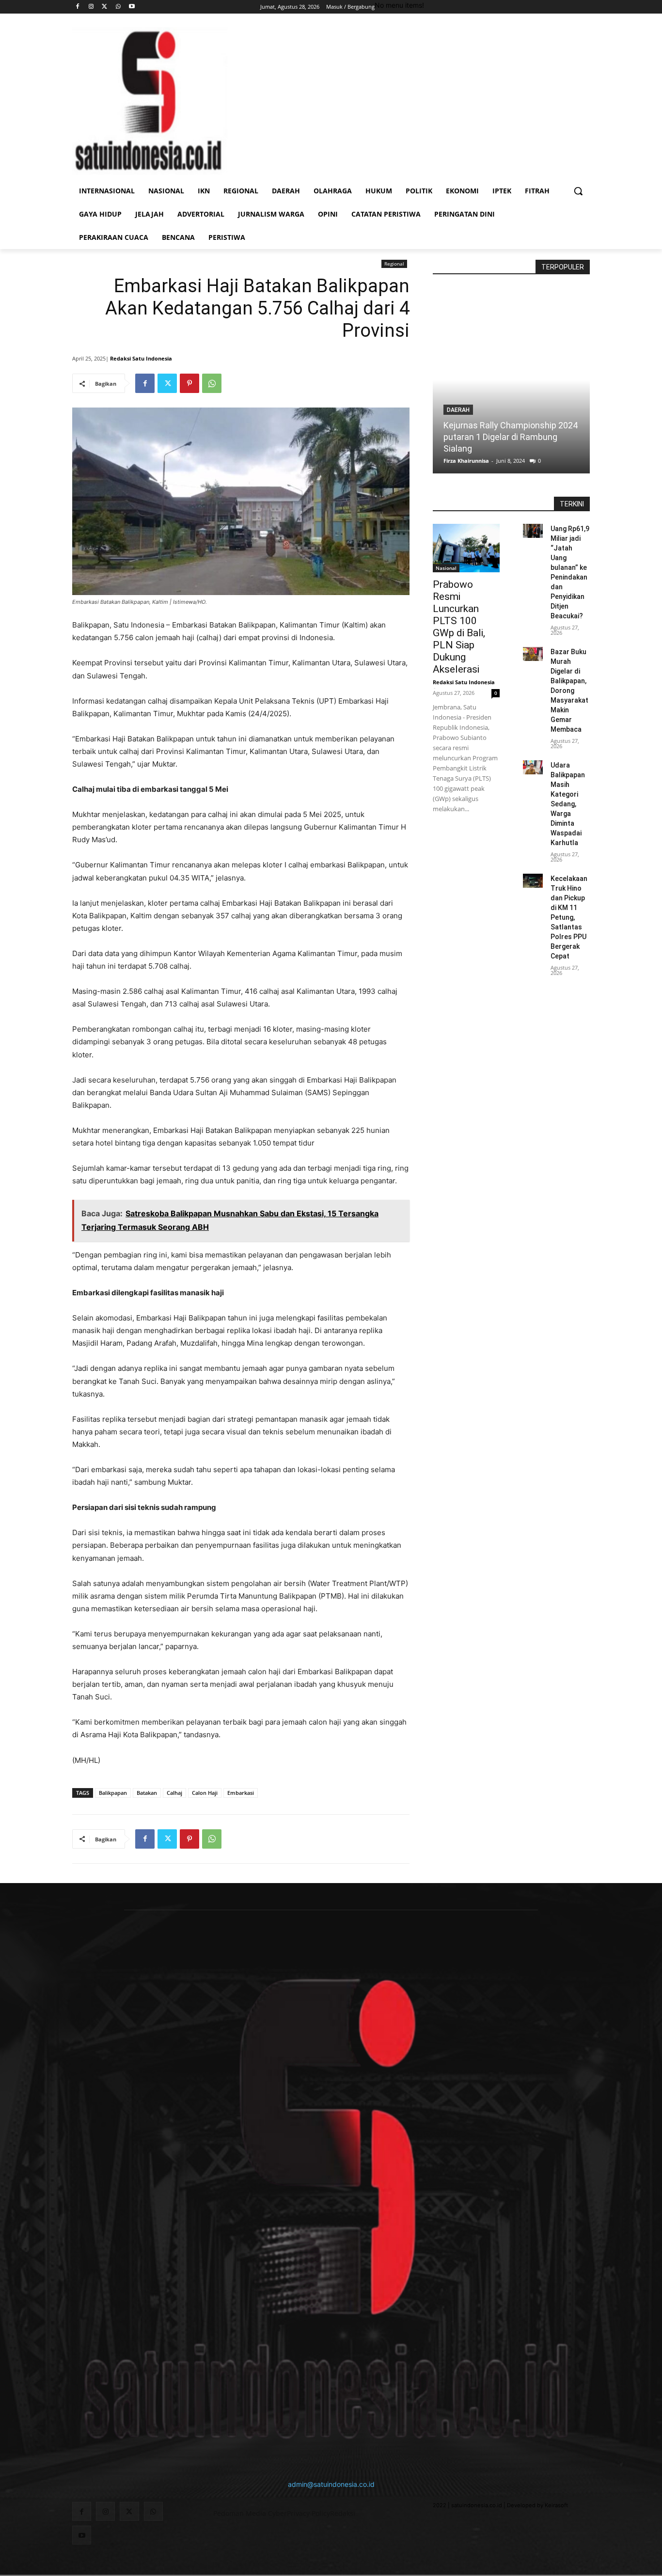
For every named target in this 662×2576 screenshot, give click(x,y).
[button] (578, 191)
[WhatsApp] (118, 7)
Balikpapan (113, 1793)
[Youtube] (132, 7)
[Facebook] (78, 7)
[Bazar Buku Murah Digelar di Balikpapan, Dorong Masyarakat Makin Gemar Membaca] (533, 654)
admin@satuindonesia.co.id (331, 2484)
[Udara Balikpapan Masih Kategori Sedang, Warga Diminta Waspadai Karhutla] (533, 767)
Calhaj (174, 1793)
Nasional (446, 568)
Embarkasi (241, 1793)
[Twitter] (105, 7)
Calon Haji (205, 1793)
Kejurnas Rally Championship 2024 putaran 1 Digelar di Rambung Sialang (511, 437)
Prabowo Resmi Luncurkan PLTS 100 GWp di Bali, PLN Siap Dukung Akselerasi (459, 627)
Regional (394, 264)
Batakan (147, 1793)
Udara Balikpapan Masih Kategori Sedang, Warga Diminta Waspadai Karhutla (568, 804)
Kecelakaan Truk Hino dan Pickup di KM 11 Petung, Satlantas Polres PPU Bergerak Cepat (569, 917)
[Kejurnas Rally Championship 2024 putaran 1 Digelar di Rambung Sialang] (511, 380)
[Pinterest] (189, 383)
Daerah (458, 410)
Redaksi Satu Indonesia (141, 358)
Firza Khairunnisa (466, 461)
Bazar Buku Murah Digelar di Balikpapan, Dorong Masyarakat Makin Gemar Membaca (569, 691)
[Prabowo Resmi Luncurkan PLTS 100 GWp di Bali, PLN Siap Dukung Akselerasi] (466, 548)
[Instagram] (91, 7)
